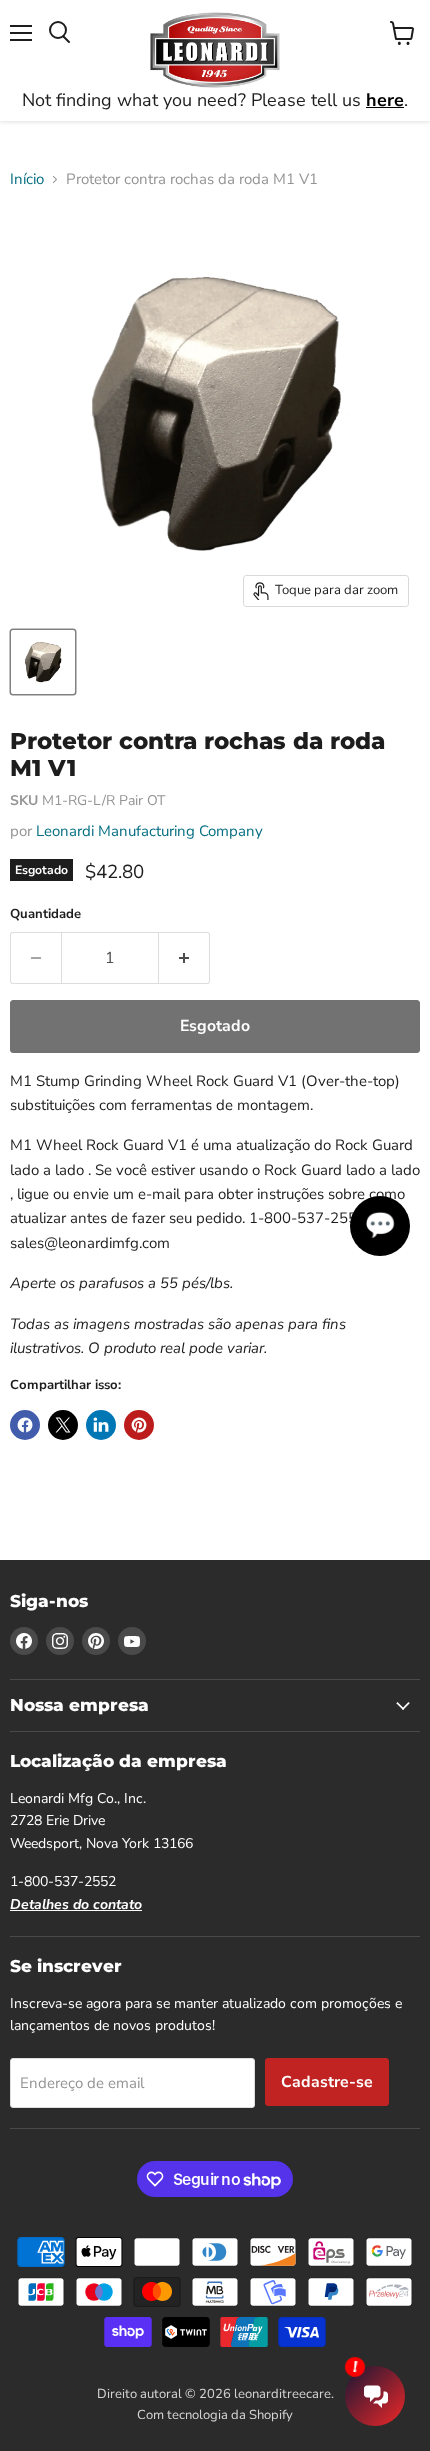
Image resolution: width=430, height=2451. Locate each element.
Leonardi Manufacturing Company (149, 831)
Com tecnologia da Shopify (215, 2415)
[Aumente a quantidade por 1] (184, 958)
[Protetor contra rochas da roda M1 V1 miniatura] (43, 662)
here (385, 100)
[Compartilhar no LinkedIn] (101, 1425)
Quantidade (45, 914)
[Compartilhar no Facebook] (25, 1425)
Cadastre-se (327, 2082)
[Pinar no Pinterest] (139, 1425)
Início (27, 179)
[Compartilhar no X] (63, 1425)
